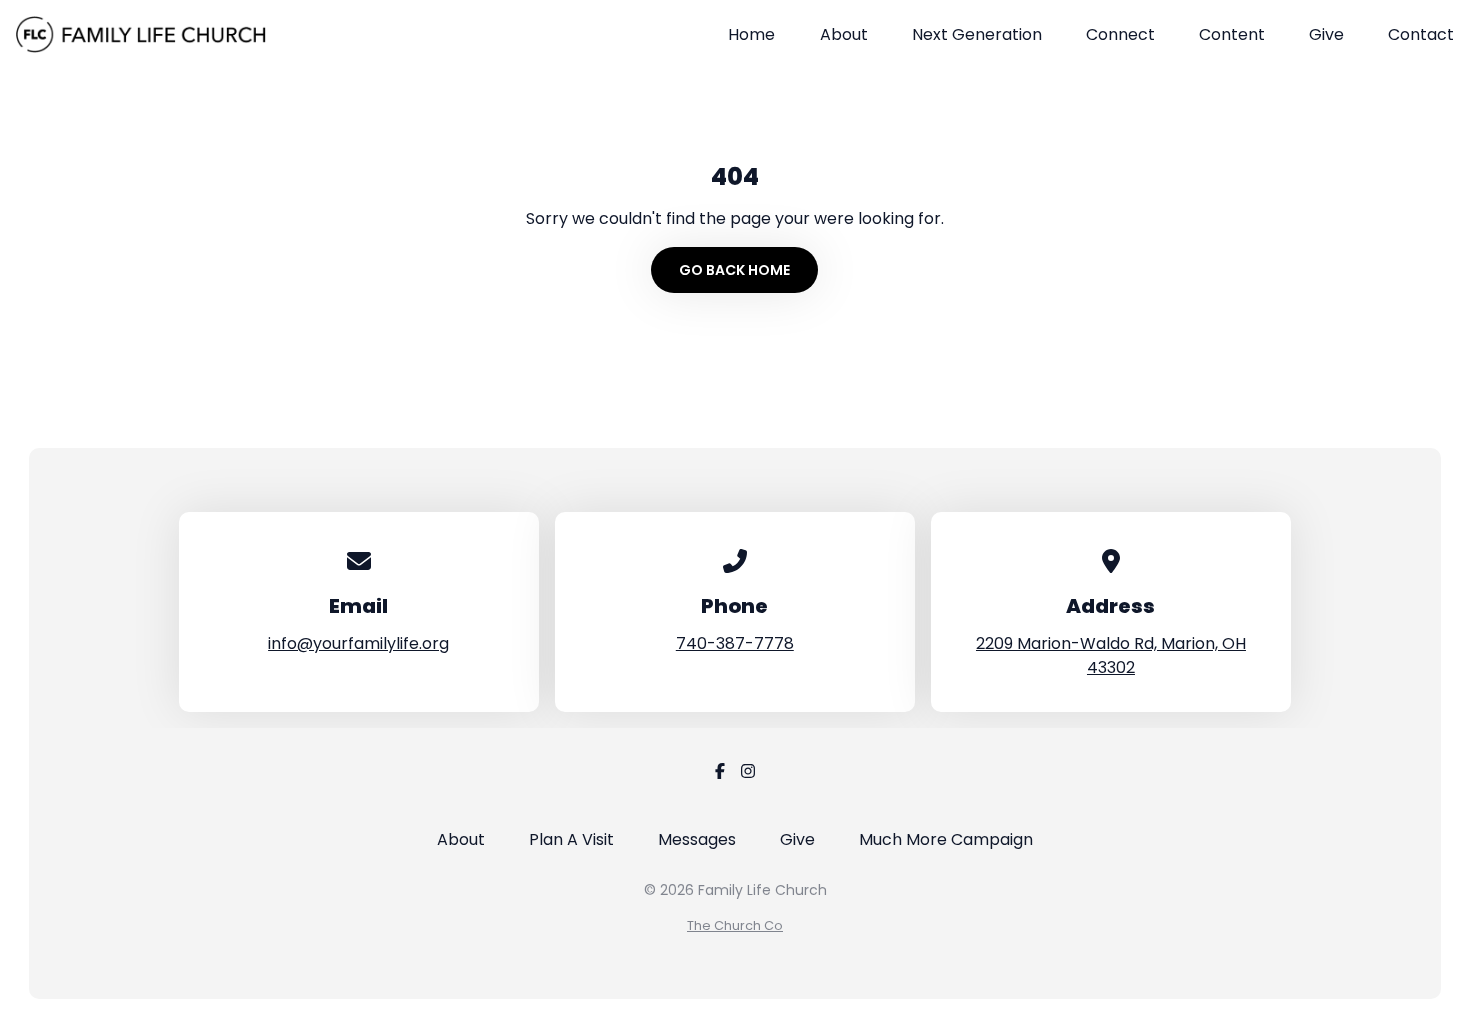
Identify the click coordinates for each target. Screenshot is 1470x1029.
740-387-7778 (735, 643)
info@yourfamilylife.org (358, 643)
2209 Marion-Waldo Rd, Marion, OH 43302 (1111, 655)
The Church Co (735, 925)
